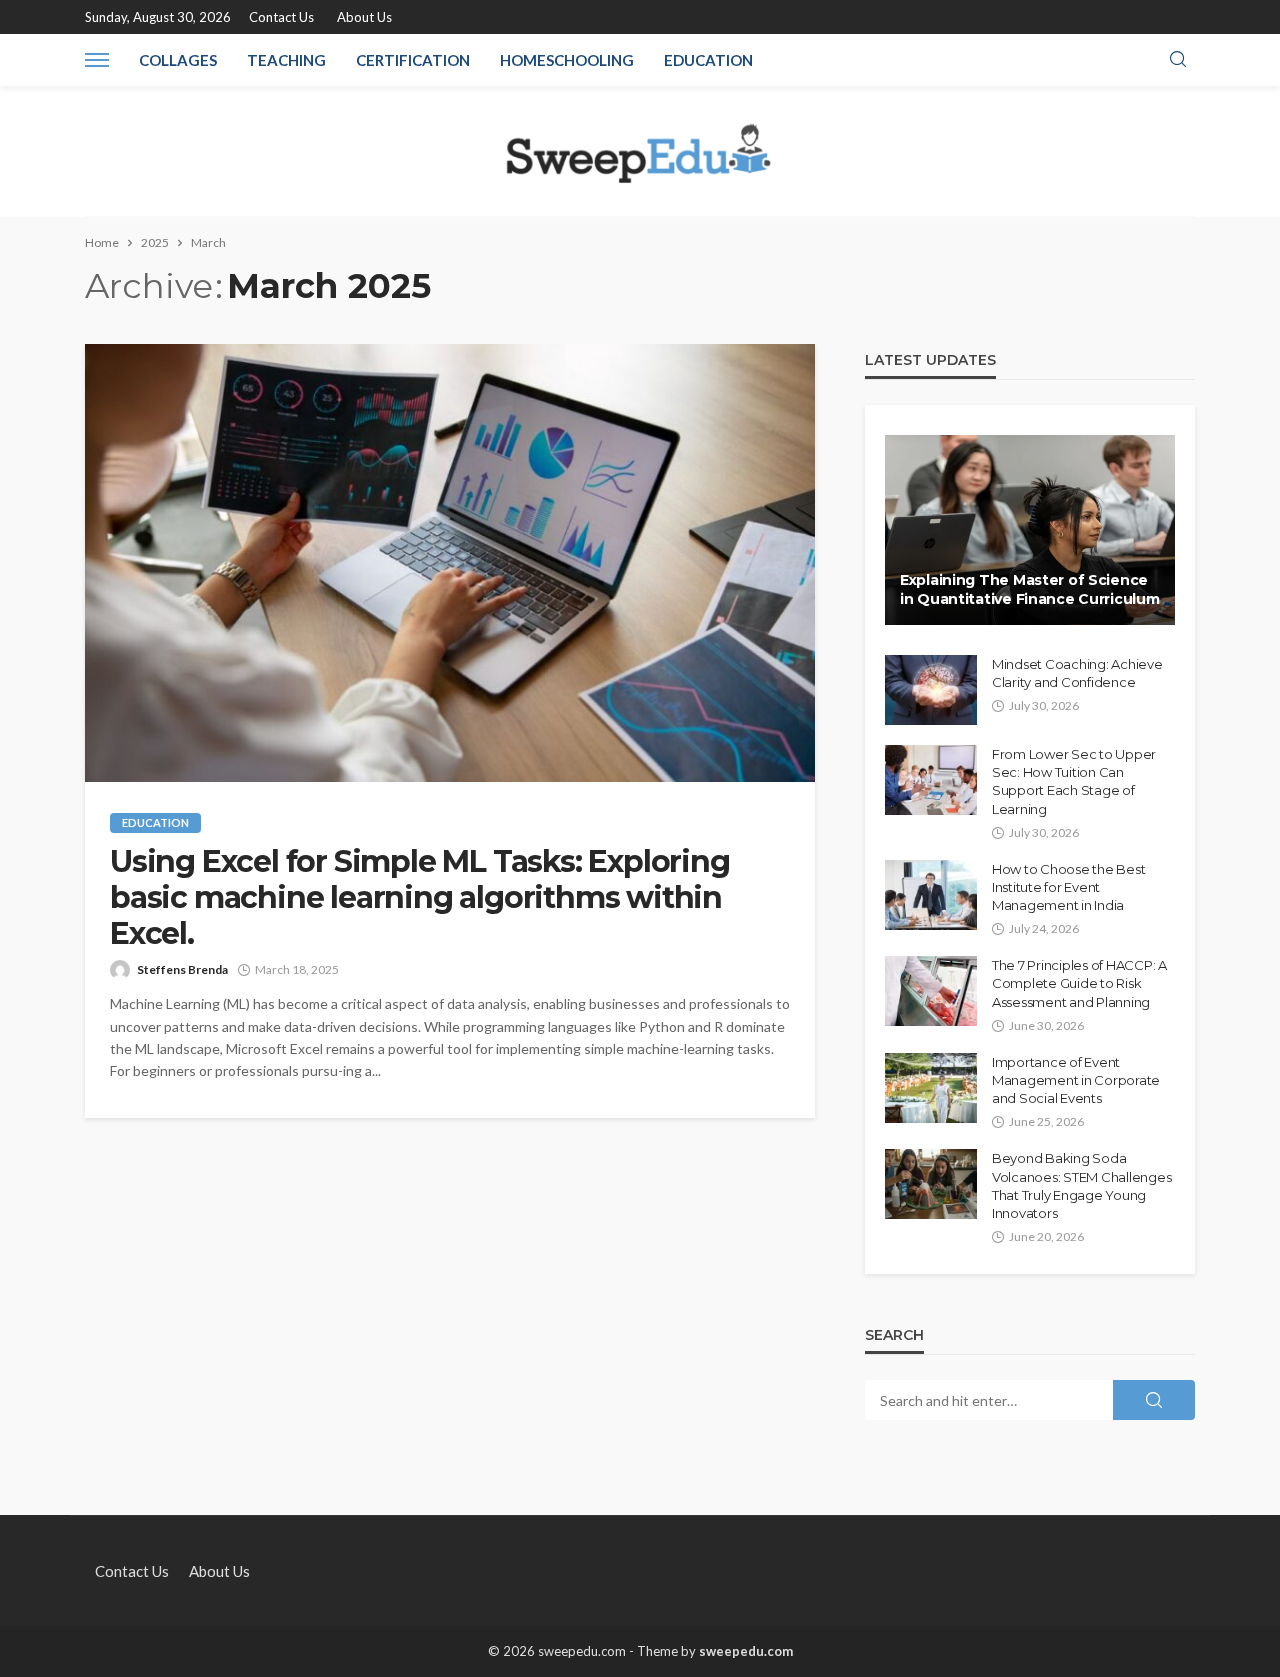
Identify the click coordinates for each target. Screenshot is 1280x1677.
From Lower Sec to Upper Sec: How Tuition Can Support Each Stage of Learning (1074, 781)
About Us (364, 17)
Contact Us (281, 17)
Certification (413, 60)
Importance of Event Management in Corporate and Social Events (1076, 1080)
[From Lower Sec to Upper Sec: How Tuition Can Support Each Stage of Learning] (931, 780)
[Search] (1178, 60)
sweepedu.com (746, 1651)
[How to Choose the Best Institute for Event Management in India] (931, 895)
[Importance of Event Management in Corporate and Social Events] (931, 1088)
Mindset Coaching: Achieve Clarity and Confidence (1077, 673)
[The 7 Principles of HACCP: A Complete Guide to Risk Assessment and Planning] (931, 991)
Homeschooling (567, 60)
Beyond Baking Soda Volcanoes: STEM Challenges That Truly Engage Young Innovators (1081, 1185)
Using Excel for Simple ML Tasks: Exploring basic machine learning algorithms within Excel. (420, 898)
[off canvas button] (97, 60)
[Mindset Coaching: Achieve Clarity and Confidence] (931, 690)
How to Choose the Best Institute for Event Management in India (1068, 887)
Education (708, 60)
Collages (178, 60)
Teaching (286, 60)
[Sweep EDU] (639, 151)
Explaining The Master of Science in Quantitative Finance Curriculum (1029, 590)
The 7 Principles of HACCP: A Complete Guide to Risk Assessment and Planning (1079, 983)
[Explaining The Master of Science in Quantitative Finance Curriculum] (1030, 530)
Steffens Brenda (182, 969)
